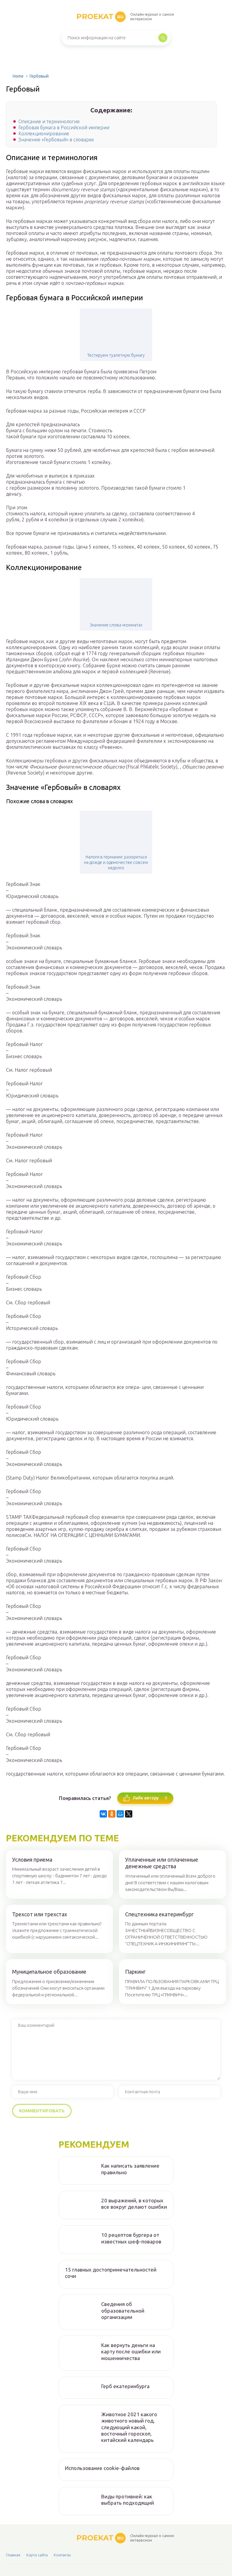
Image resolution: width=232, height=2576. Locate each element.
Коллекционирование (44, 134)
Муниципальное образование (49, 1972)
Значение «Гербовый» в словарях (56, 140)
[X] (129, 1814)
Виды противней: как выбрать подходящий (128, 2500)
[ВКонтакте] (103, 1814)
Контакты (62, 2555)
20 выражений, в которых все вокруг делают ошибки (134, 2204)
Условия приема (32, 1860)
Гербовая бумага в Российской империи (64, 127)
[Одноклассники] (112, 1814)
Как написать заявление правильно (130, 2169)
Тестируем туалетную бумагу (116, 355)
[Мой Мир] (120, 1814)
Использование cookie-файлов (102, 2468)
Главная (13, 2555)
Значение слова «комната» (116, 625)
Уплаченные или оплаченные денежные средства (162, 1863)
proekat (100, 16)
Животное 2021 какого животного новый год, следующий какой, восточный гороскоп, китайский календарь (129, 2427)
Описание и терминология (49, 121)
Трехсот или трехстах (40, 1914)
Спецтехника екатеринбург (159, 1914)
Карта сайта (37, 2555)
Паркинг (135, 1972)
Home (18, 76)
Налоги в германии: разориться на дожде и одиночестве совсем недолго (116, 862)
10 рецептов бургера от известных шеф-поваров (131, 2238)
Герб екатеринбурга (125, 2386)
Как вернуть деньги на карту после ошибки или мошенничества (131, 2352)
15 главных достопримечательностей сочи (111, 2273)
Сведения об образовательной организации (123, 2310)
